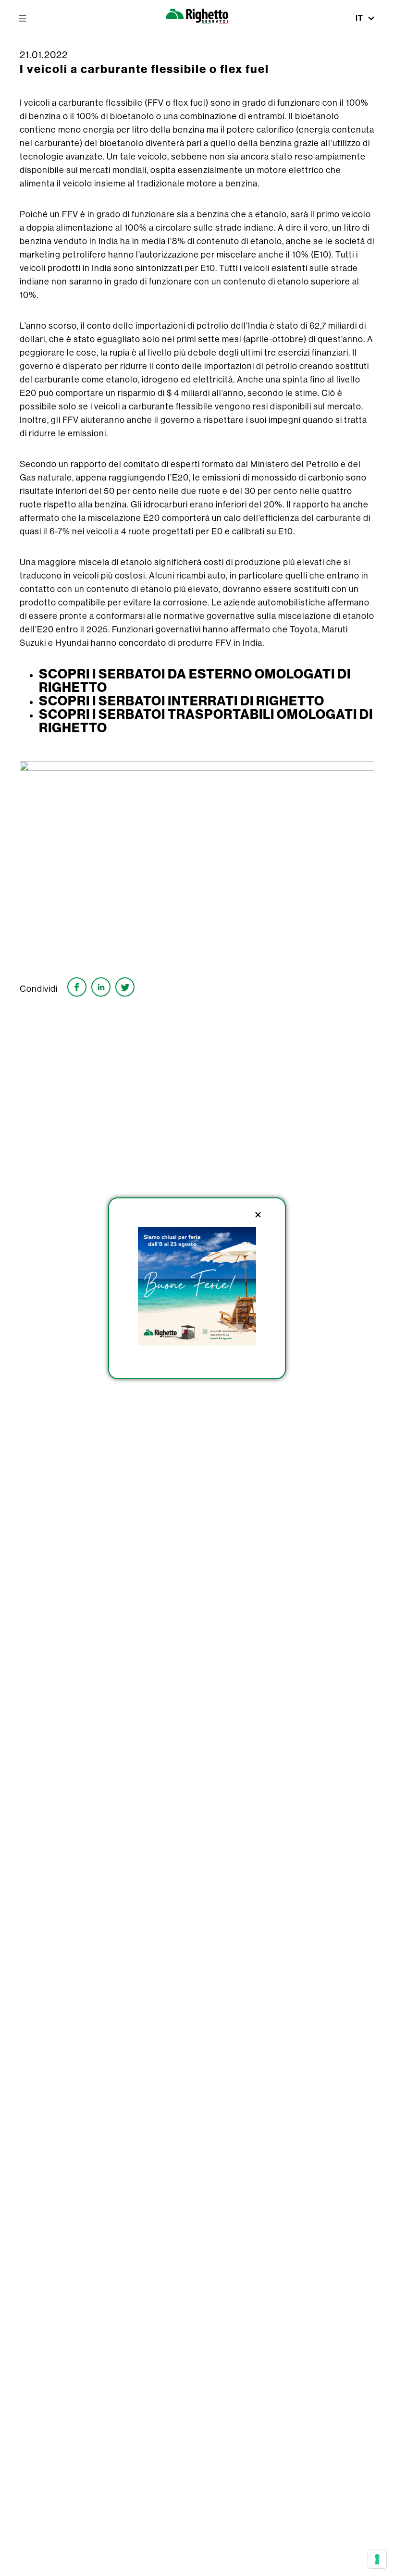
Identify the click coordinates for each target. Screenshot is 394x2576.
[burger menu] (23, 18)
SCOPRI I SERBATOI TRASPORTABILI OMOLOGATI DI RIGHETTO (206, 721)
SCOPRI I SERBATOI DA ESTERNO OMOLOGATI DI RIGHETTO (195, 680)
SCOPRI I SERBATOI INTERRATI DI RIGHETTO (182, 701)
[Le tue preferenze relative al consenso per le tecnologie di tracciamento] (377, 2559)
